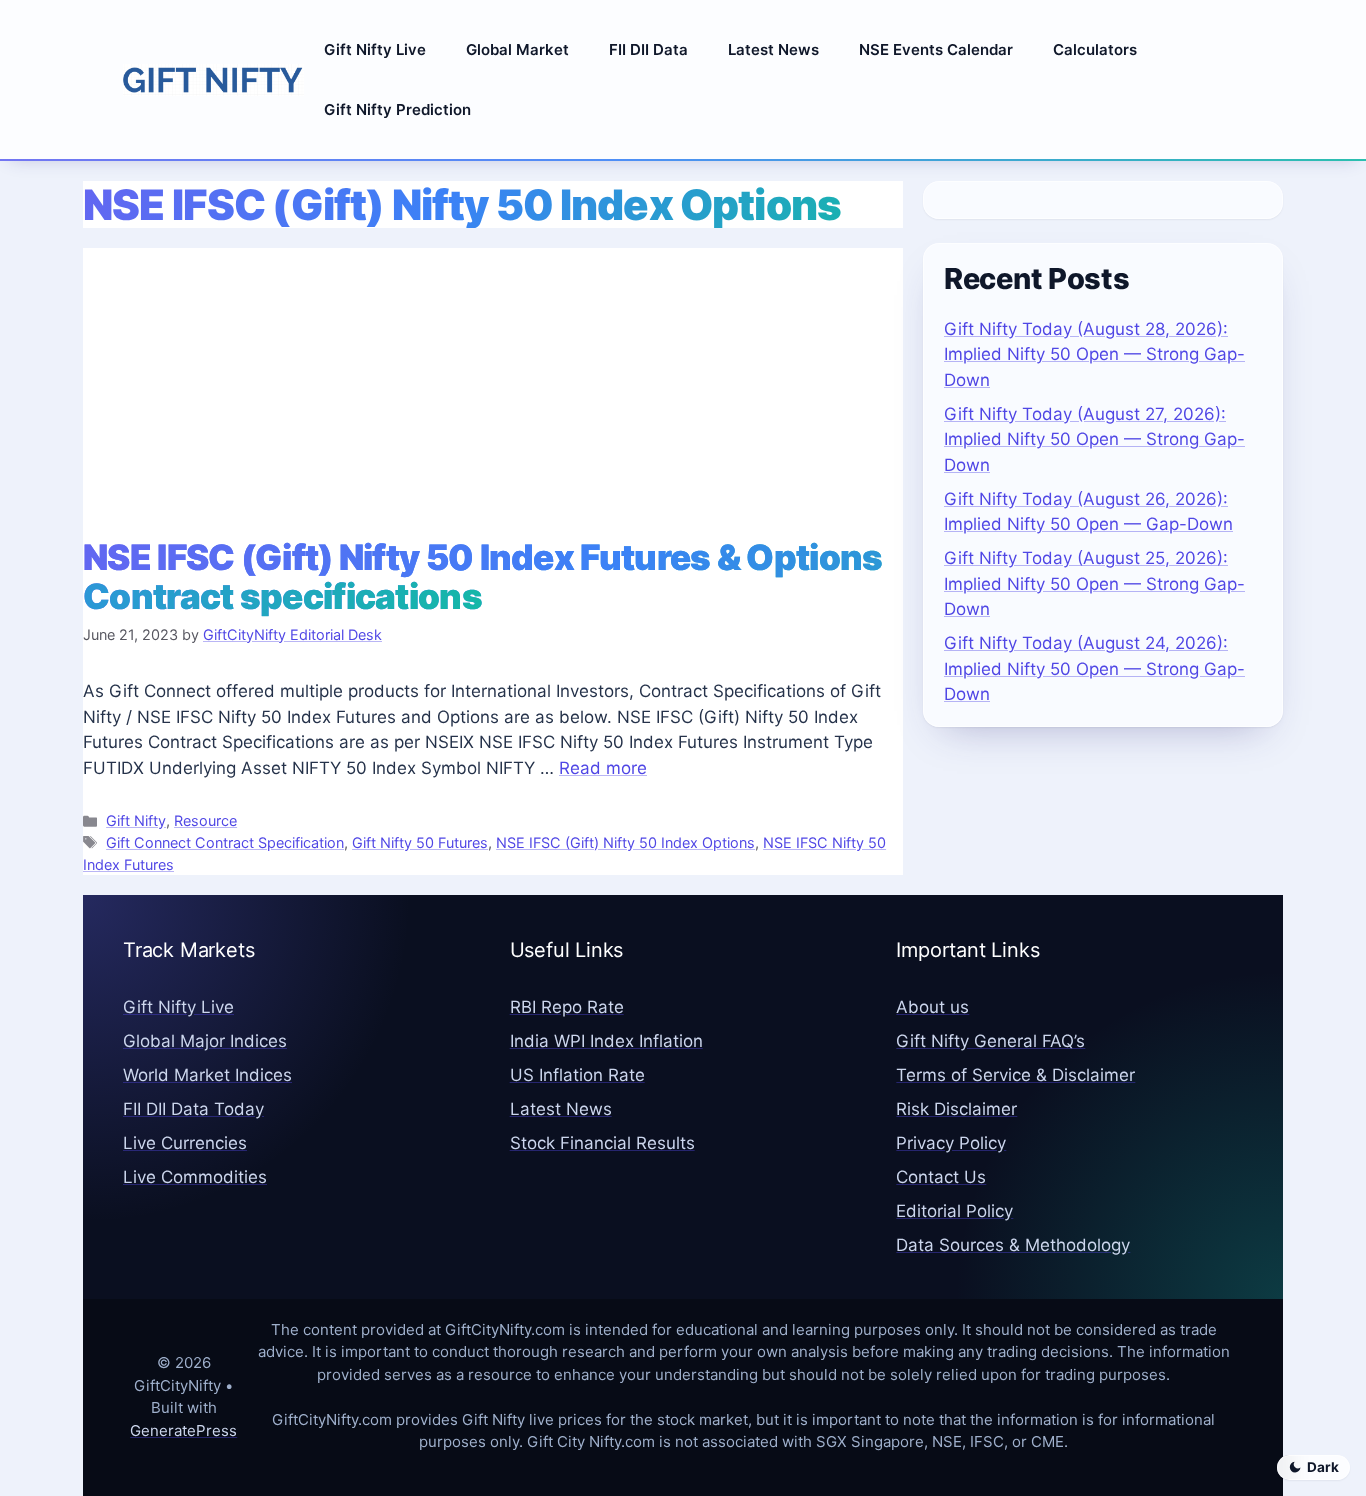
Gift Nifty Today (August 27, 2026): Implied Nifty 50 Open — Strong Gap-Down (1094, 439)
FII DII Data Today (193, 1109)
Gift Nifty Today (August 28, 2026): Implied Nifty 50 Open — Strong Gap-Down (1094, 354)
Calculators (1095, 49)
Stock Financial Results (602, 1143)
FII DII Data (648, 49)
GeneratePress (183, 1430)
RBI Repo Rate (567, 1007)
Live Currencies (185, 1143)
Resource (205, 820)
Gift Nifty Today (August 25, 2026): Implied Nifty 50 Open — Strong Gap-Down (1094, 583)
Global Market (517, 49)
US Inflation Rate (577, 1075)
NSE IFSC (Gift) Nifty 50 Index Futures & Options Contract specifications (482, 576)
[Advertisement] (493, 388)
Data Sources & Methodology (1013, 1245)
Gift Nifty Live (375, 49)
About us (932, 1007)
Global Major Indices (205, 1041)
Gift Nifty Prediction (397, 109)
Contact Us (941, 1177)
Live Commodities (195, 1177)
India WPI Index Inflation (606, 1041)
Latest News (773, 49)
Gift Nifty (136, 820)
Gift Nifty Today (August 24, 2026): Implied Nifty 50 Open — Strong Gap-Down (1094, 668)
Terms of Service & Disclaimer (1015, 1075)
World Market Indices (207, 1075)
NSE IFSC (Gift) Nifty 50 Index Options (625, 842)
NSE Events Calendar (936, 49)
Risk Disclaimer (956, 1109)
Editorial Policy (954, 1211)
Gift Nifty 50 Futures (420, 842)
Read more (603, 768)
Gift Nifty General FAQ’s (990, 1041)
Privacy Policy (951, 1143)
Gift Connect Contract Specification (225, 842)
